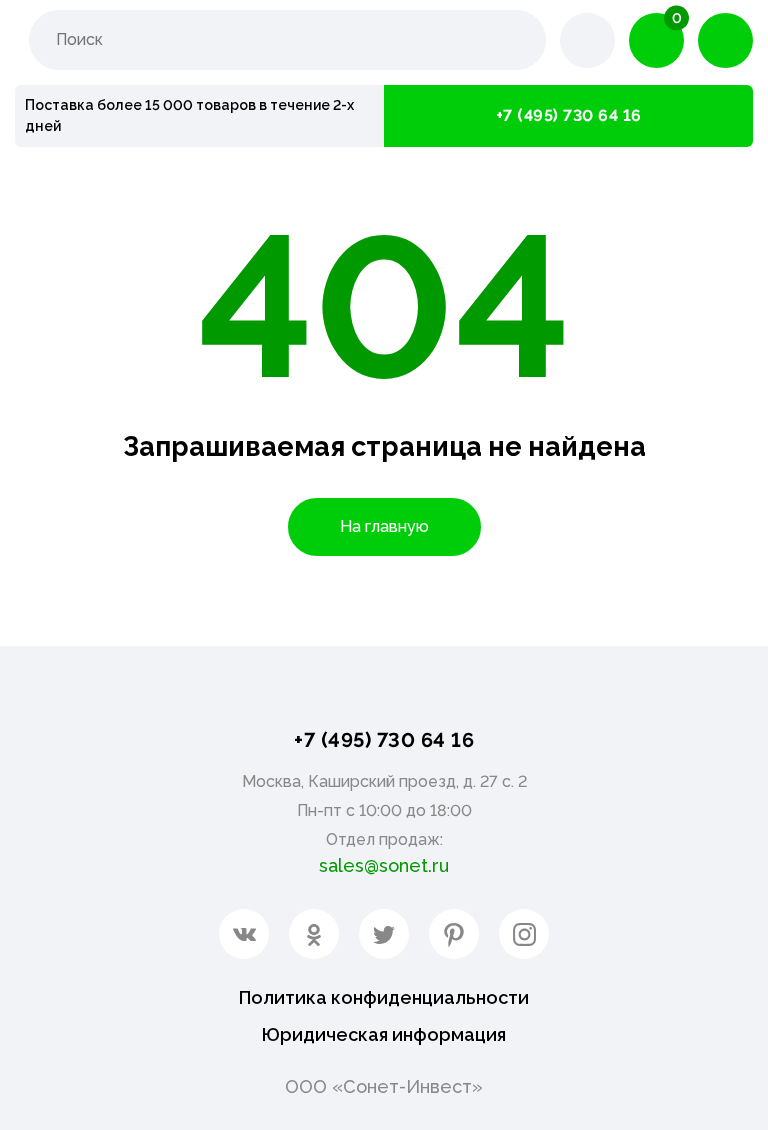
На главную (384, 526)
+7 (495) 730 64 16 (569, 115)
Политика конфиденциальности (384, 997)
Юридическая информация (384, 1034)
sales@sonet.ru (384, 865)
